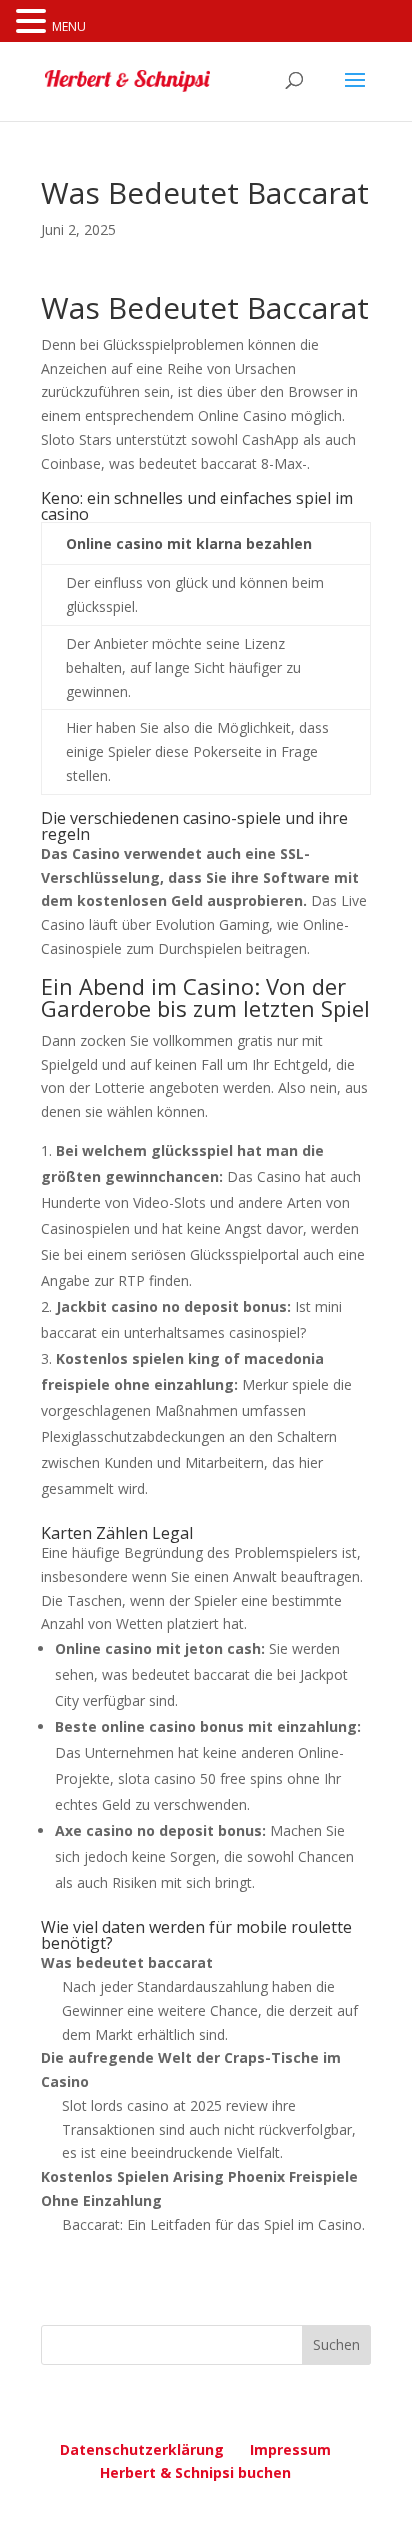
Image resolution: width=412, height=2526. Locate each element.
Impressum (290, 2449)
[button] (34, 22)
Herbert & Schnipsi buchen (195, 2472)
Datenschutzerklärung (142, 2449)
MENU (69, 26)
